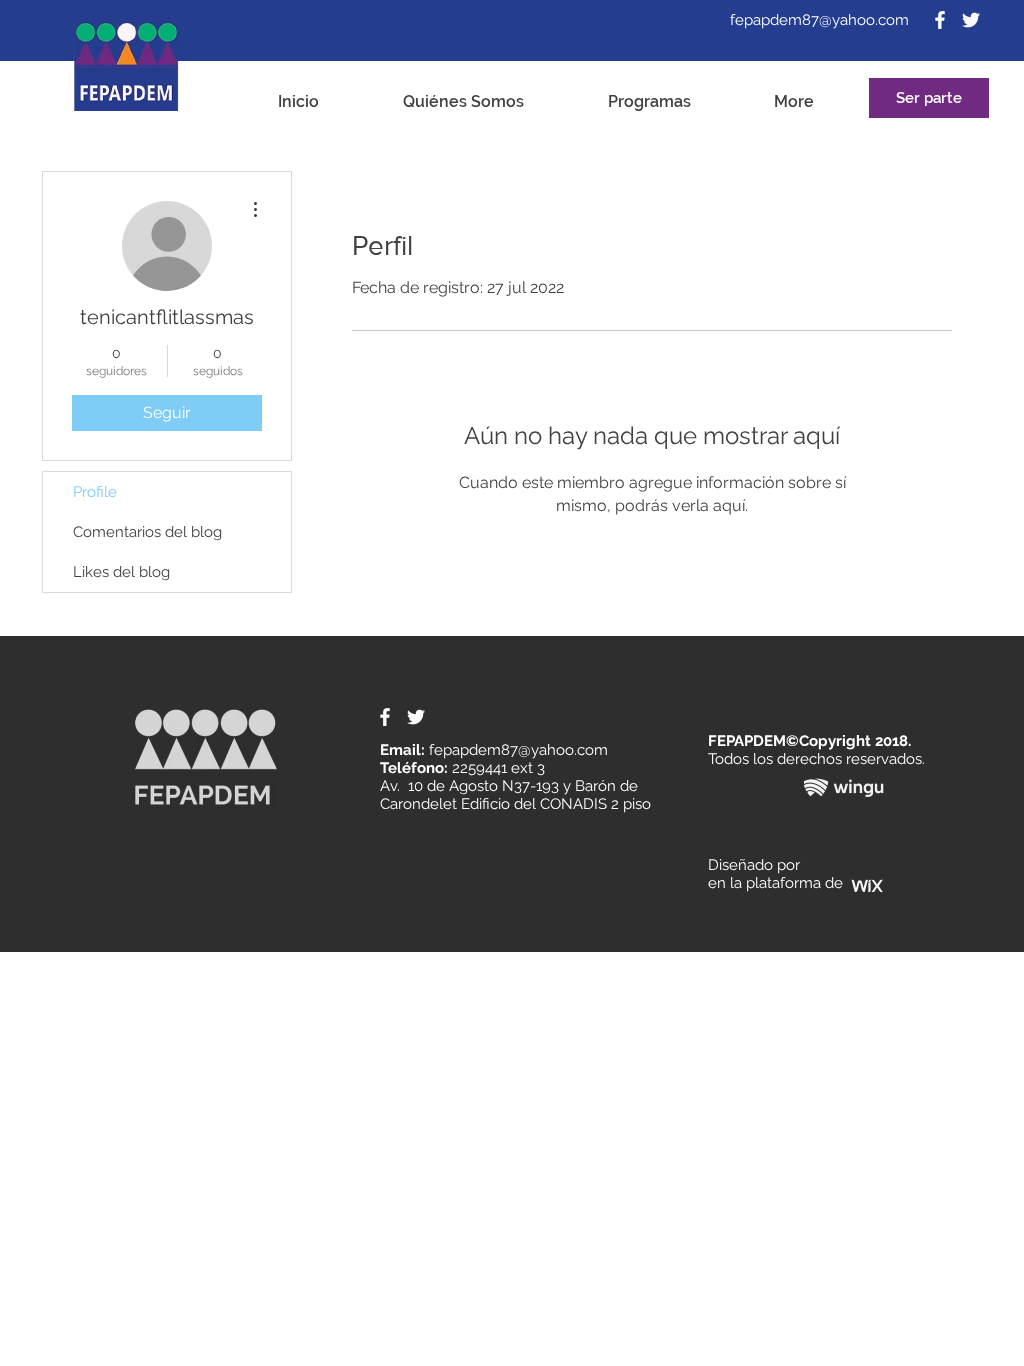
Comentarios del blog (147, 532)
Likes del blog (121, 572)
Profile (95, 492)
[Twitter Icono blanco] (971, 20)
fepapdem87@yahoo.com (819, 20)
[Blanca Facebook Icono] (940, 20)
